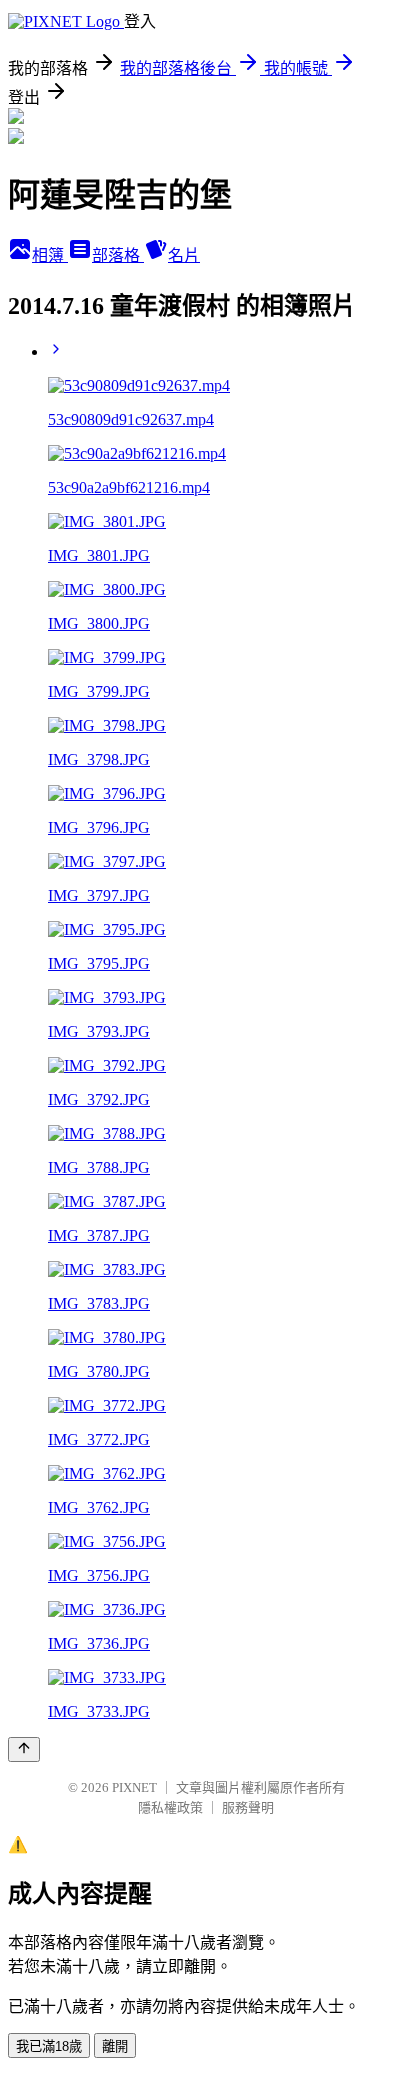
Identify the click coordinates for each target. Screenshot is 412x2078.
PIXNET (134, 1787)
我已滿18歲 (49, 2046)
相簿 (50, 255)
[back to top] (24, 1749)
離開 (115, 2046)
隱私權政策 (170, 1807)
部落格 (118, 255)
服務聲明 (248, 1807)
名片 (184, 255)
